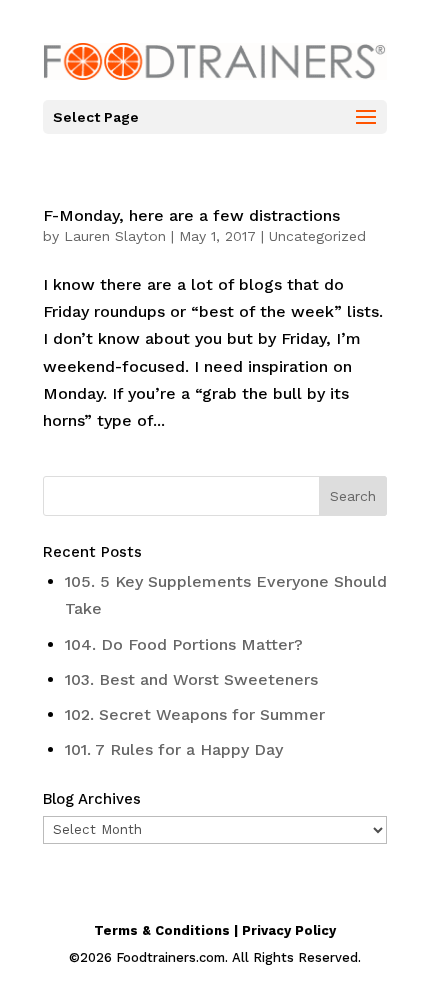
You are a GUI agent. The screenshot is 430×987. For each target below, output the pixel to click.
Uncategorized (317, 236)
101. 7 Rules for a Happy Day (174, 749)
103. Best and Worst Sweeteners (191, 679)
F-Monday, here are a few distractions (191, 215)
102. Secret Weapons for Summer (195, 714)
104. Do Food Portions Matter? (184, 644)
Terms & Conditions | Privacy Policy (215, 930)
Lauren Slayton (115, 236)
